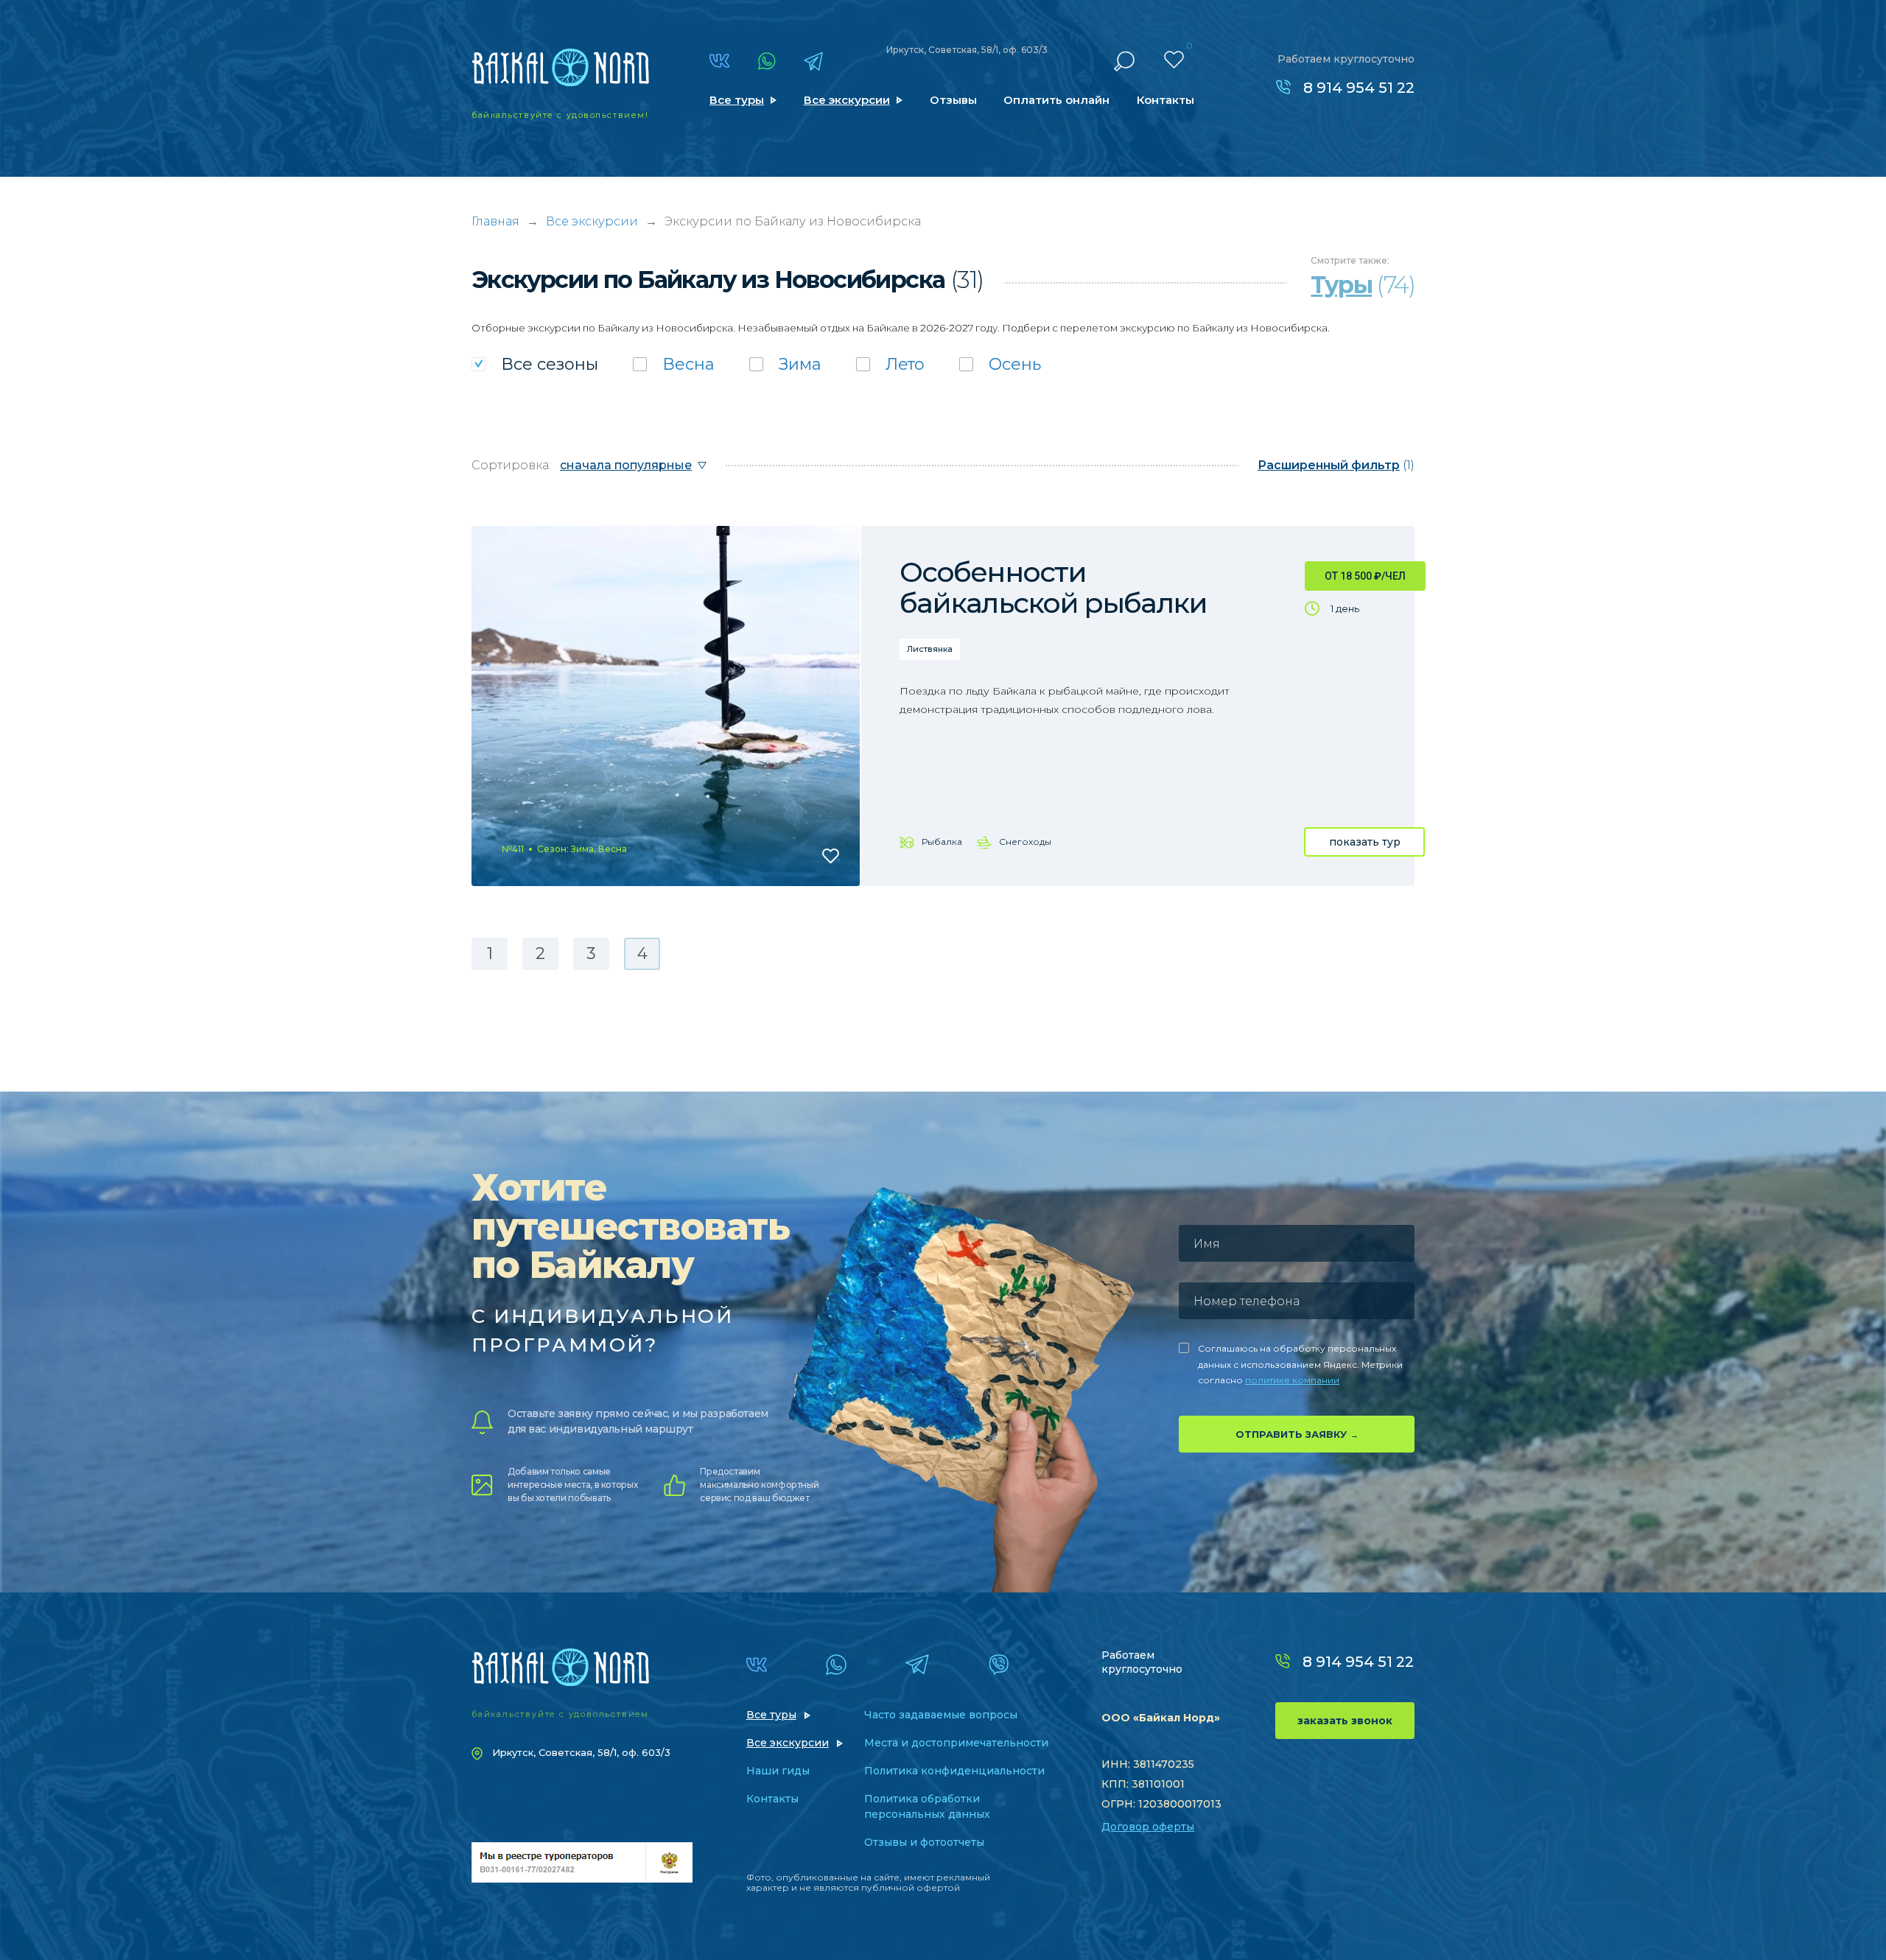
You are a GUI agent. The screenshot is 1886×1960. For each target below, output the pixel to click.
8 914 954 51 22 (1359, 88)
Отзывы (953, 100)
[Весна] (674, 364)
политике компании (1292, 1380)
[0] (1174, 60)
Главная (495, 221)
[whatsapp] (767, 61)
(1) (1336, 465)
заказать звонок (1345, 1721)
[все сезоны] (535, 364)
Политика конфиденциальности (954, 1771)
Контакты (1165, 100)
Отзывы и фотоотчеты (924, 1842)
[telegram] (813, 61)
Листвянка (930, 649)
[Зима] (785, 364)
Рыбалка (942, 842)
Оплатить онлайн (1056, 100)
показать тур (1365, 842)
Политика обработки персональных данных (927, 1806)
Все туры (737, 100)
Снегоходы (1025, 842)
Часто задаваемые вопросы (941, 1715)
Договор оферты (1148, 1827)
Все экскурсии (847, 100)
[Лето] (890, 364)
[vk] (719, 61)
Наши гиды (778, 1771)
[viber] (999, 1665)
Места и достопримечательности (956, 1743)
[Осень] (1000, 364)
